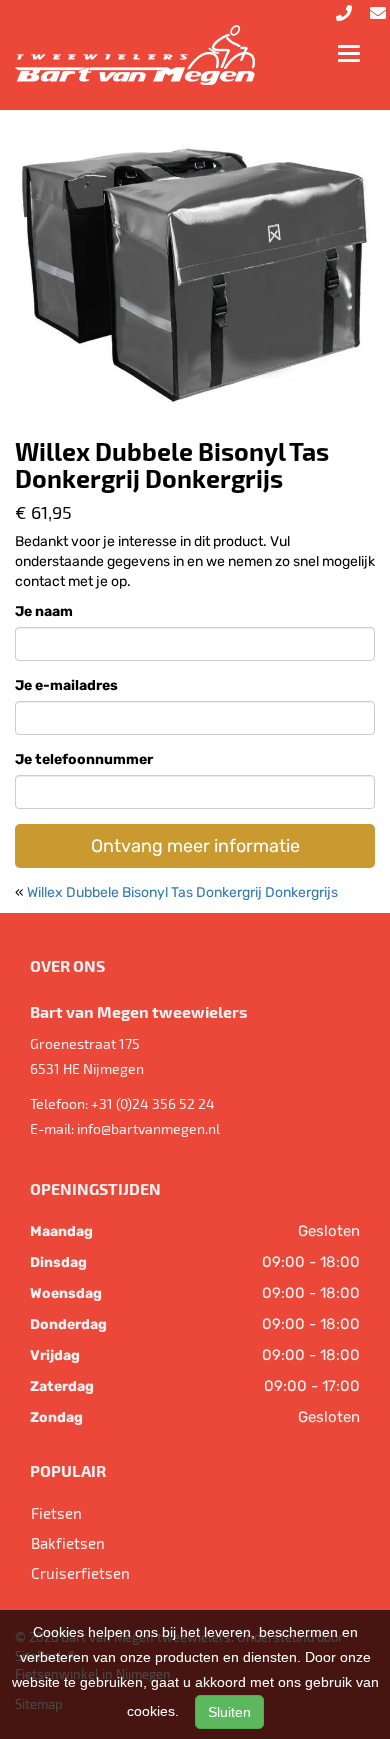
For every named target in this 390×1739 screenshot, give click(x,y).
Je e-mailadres (66, 685)
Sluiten (229, 1712)
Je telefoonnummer (84, 759)
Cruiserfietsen (80, 1573)
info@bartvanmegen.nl (148, 1128)
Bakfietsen (68, 1543)
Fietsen (56, 1513)
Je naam (44, 611)
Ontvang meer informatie (195, 846)
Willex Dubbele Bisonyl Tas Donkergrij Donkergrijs (182, 892)
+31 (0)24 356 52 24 (153, 1103)
